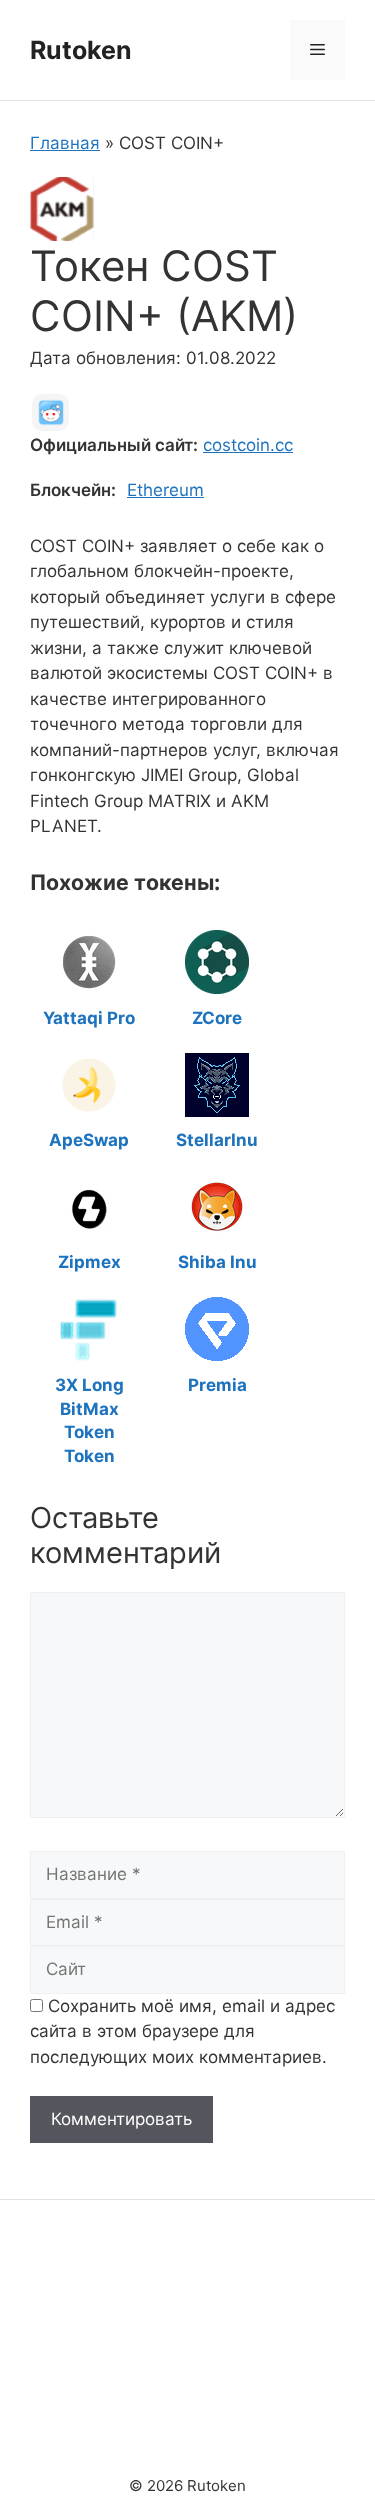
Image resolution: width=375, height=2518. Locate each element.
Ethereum (165, 490)
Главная (65, 143)
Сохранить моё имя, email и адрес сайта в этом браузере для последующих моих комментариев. (182, 2031)
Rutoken (81, 50)
